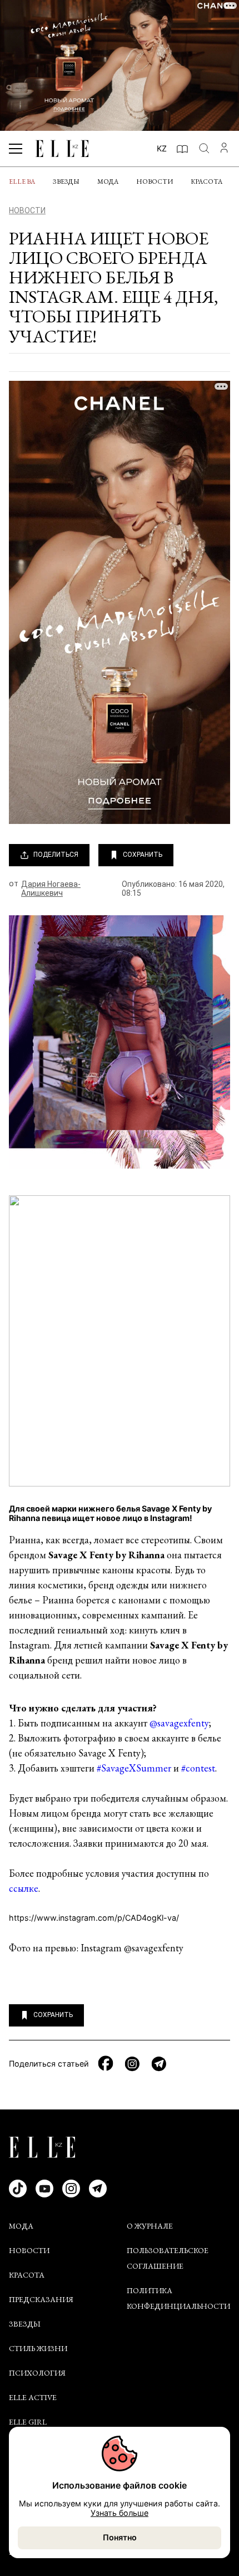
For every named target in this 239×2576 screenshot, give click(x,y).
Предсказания (41, 2299)
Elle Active (33, 2397)
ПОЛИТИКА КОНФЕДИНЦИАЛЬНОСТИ (178, 2298)
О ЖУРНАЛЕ (150, 2226)
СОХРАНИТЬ (143, 855)
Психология (37, 2373)
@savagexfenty (179, 1723)
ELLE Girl (28, 2422)
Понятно (120, 2537)
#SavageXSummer (134, 1768)
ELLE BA (22, 181)
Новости (155, 181)
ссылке (24, 1888)
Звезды (66, 181)
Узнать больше (120, 2513)
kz (162, 148)
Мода (108, 181)
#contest (198, 1768)
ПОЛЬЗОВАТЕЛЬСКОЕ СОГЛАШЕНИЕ (168, 2258)
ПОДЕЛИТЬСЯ (56, 855)
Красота (206, 181)
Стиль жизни (38, 2348)
